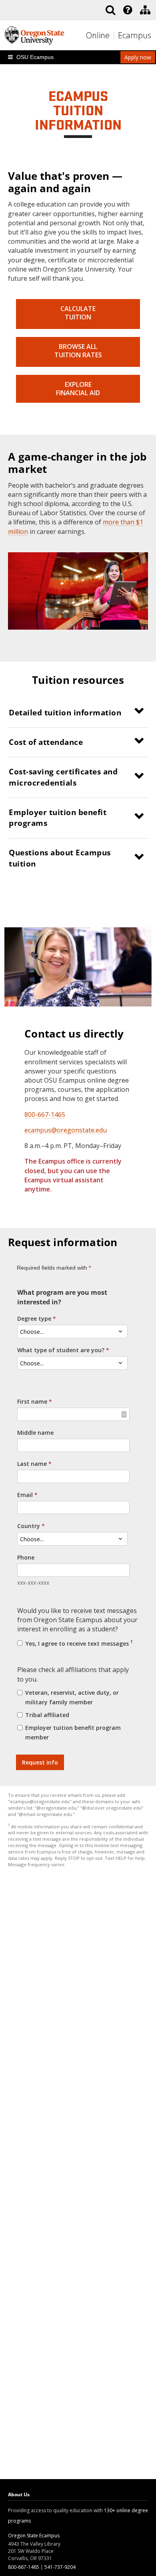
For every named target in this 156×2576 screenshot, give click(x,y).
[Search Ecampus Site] (110, 10)
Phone (26, 1557)
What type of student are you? (61, 1350)
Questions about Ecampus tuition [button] (60, 858)
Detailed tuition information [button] (65, 713)
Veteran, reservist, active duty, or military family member (72, 1697)
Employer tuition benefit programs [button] (58, 818)
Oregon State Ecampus (34, 2536)
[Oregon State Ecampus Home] (115, 36)
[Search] (110, 10)
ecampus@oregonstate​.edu (66, 1130)
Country (29, 1526)
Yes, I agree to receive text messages (78, 1643)
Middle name (35, 1433)
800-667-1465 (45, 1115)
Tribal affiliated (47, 1715)
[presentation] (127, 10)
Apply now (138, 57)
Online (98, 35)
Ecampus (135, 35)
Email (25, 1495)
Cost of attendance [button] (46, 742)
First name (32, 1401)
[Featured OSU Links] (128, 10)
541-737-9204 (60, 2567)
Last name (32, 1464)
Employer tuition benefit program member (73, 1732)
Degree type (34, 1319)
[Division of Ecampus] (145, 10)
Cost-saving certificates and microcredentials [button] (63, 777)
